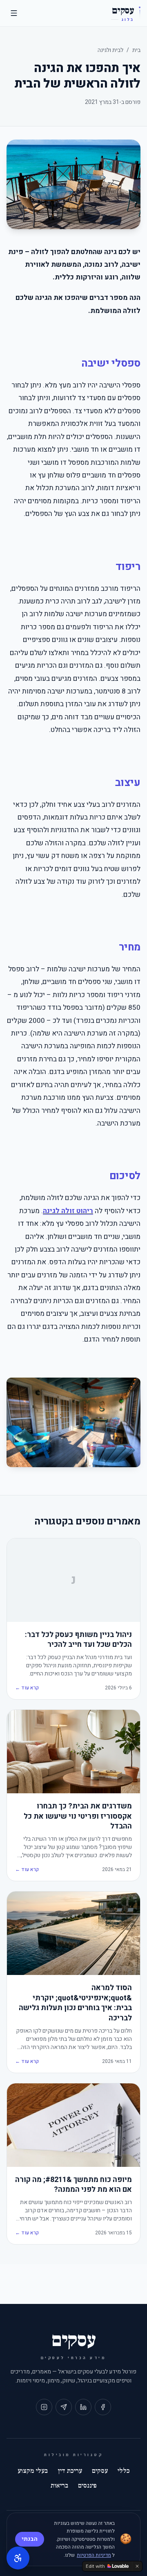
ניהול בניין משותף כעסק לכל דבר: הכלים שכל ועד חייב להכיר (78, 1640)
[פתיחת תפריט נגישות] (18, 2558)
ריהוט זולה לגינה (68, 1211)
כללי (124, 2471)
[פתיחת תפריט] (14, 13)
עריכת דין (70, 2471)
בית (136, 50)
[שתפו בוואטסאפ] (64, 2407)
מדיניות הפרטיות (94, 2555)
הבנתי (30, 2539)
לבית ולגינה (110, 50)
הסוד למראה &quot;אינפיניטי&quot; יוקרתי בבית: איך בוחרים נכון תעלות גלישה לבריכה (75, 2003)
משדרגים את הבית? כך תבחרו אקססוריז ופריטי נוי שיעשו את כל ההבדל (78, 1817)
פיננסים (87, 2486)
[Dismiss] (137, 2566)
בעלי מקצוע (33, 2471)
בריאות (59, 2486)
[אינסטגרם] (44, 2407)
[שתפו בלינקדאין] (83, 2407)
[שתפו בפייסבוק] (103, 2407)
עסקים (100, 2471)
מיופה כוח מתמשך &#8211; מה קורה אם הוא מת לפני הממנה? (73, 2185)
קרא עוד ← (27, 1688)
